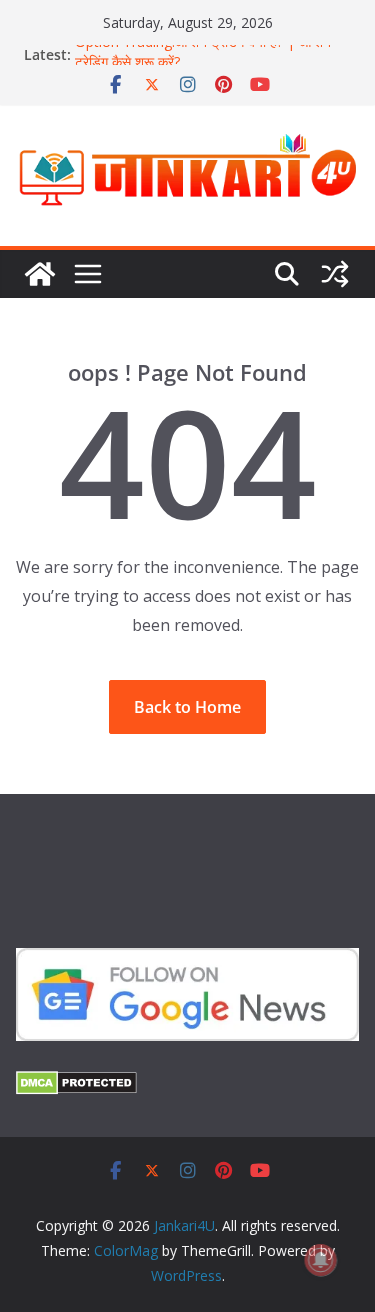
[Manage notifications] (321, 1260)
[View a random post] (335, 274)
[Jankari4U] (40, 274)
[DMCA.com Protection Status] (76, 1083)
